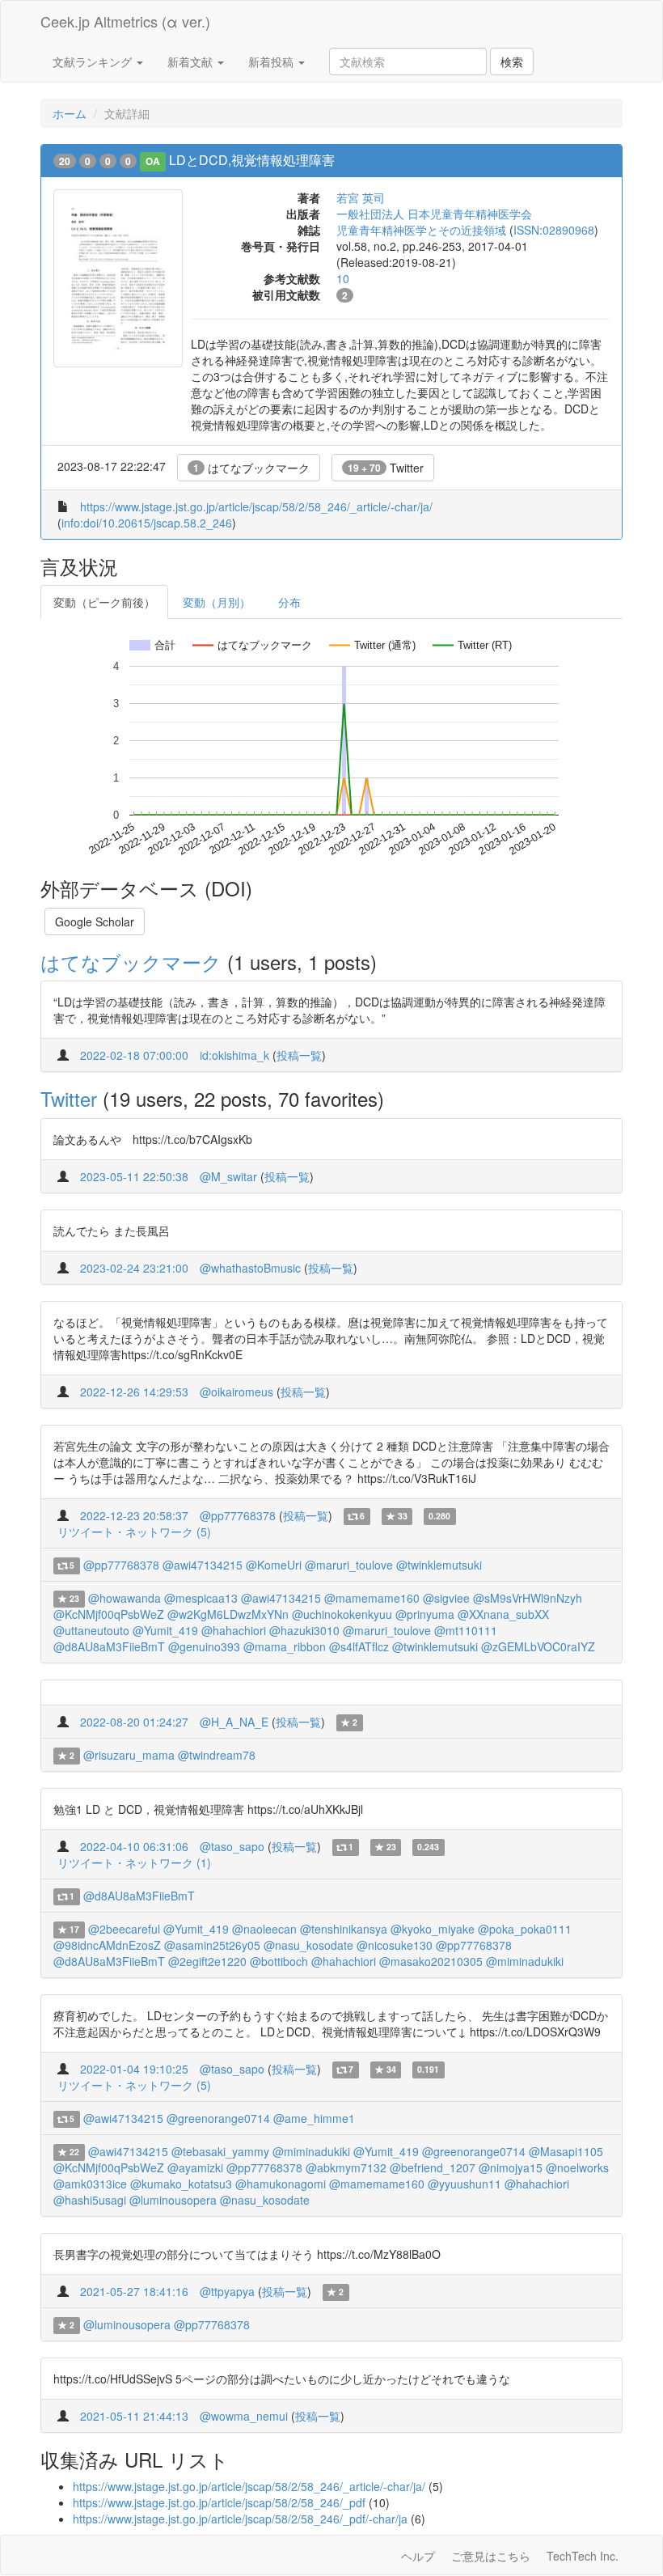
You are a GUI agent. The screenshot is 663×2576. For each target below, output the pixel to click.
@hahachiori (234, 1630)
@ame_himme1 (314, 2118)
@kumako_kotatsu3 (181, 2184)
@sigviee (446, 1598)
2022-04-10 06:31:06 (134, 1846)
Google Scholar (95, 922)
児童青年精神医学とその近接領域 (421, 230)
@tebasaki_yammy (220, 2151)
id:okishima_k (234, 1055)
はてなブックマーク (251, 468)
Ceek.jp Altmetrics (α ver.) (125, 21)
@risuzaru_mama (129, 1755)
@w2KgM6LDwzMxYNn (228, 1614)
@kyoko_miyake (433, 1929)
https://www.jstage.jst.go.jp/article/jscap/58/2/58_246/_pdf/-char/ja (240, 2519)
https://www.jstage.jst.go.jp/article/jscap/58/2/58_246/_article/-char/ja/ (256, 506)
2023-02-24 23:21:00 (134, 1268)
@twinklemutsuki (439, 1565)
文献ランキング (94, 61)
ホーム (70, 113)
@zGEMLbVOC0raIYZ (538, 1646)
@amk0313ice (90, 2184)
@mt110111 (466, 1630)
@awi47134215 (203, 1565)
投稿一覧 (299, 1055)
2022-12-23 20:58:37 (134, 1515)
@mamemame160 (372, 1598)
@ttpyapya (227, 2291)
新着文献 (192, 61)
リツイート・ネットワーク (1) (134, 1862)
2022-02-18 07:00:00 (134, 1055)
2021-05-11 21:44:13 (134, 2416)
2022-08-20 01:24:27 (134, 1722)
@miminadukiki (525, 1961)
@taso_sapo (232, 1846)
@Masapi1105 (566, 2151)
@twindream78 (217, 1755)
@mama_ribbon (285, 1646)
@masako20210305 (431, 1961)
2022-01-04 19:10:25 (134, 2069)
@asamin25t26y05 (212, 1945)
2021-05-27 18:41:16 (134, 2291)
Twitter (386, 468)
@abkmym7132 (346, 2167)
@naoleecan (264, 1929)
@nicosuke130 (395, 1945)
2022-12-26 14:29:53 (134, 1392)
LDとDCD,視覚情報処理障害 (252, 160)
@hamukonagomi (281, 2184)
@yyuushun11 (465, 2184)
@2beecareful (124, 1929)
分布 (289, 602)
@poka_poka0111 (525, 1929)
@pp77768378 (238, 1515)
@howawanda (125, 1598)
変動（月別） (217, 602)
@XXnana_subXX (503, 1614)
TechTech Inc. (583, 2556)
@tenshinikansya (344, 1929)
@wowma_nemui (244, 2416)
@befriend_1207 (433, 2167)
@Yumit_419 (165, 1630)
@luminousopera (173, 2200)
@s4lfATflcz (359, 1646)
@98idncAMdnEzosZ (107, 1945)
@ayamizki (195, 2167)
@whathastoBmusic (250, 1268)
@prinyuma (425, 1614)
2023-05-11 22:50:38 (134, 1176)
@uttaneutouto (91, 1630)
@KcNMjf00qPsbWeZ (109, 1614)
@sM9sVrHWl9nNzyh (528, 1598)
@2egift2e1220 (207, 1961)
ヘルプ (418, 2556)
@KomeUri (274, 1565)
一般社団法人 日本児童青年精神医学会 (434, 214)
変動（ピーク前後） (104, 602)
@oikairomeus (236, 1392)
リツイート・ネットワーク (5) (134, 1532)
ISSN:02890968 (554, 230)
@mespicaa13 (201, 1598)
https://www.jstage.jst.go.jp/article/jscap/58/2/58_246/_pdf (219, 2502)
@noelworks (577, 2167)
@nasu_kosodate (308, 1945)
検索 (512, 61)
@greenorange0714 (218, 2118)
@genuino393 (204, 1646)
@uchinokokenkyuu (342, 1614)
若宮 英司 (361, 197)
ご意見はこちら (491, 2556)
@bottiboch (279, 1961)
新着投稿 (272, 61)
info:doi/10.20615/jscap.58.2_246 (147, 523)
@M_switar (228, 1176)
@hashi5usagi (90, 2200)
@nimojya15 (511, 2167)
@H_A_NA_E (234, 1722)
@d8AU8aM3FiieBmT (109, 1646)
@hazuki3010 (304, 1630)
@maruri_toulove (349, 1565)
